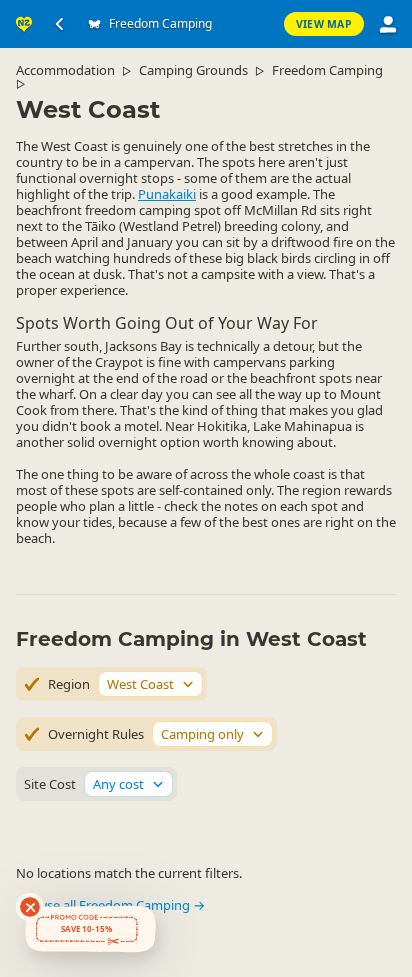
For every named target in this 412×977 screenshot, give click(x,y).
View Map (324, 24)
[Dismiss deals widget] (30, 907)
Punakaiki (167, 194)
